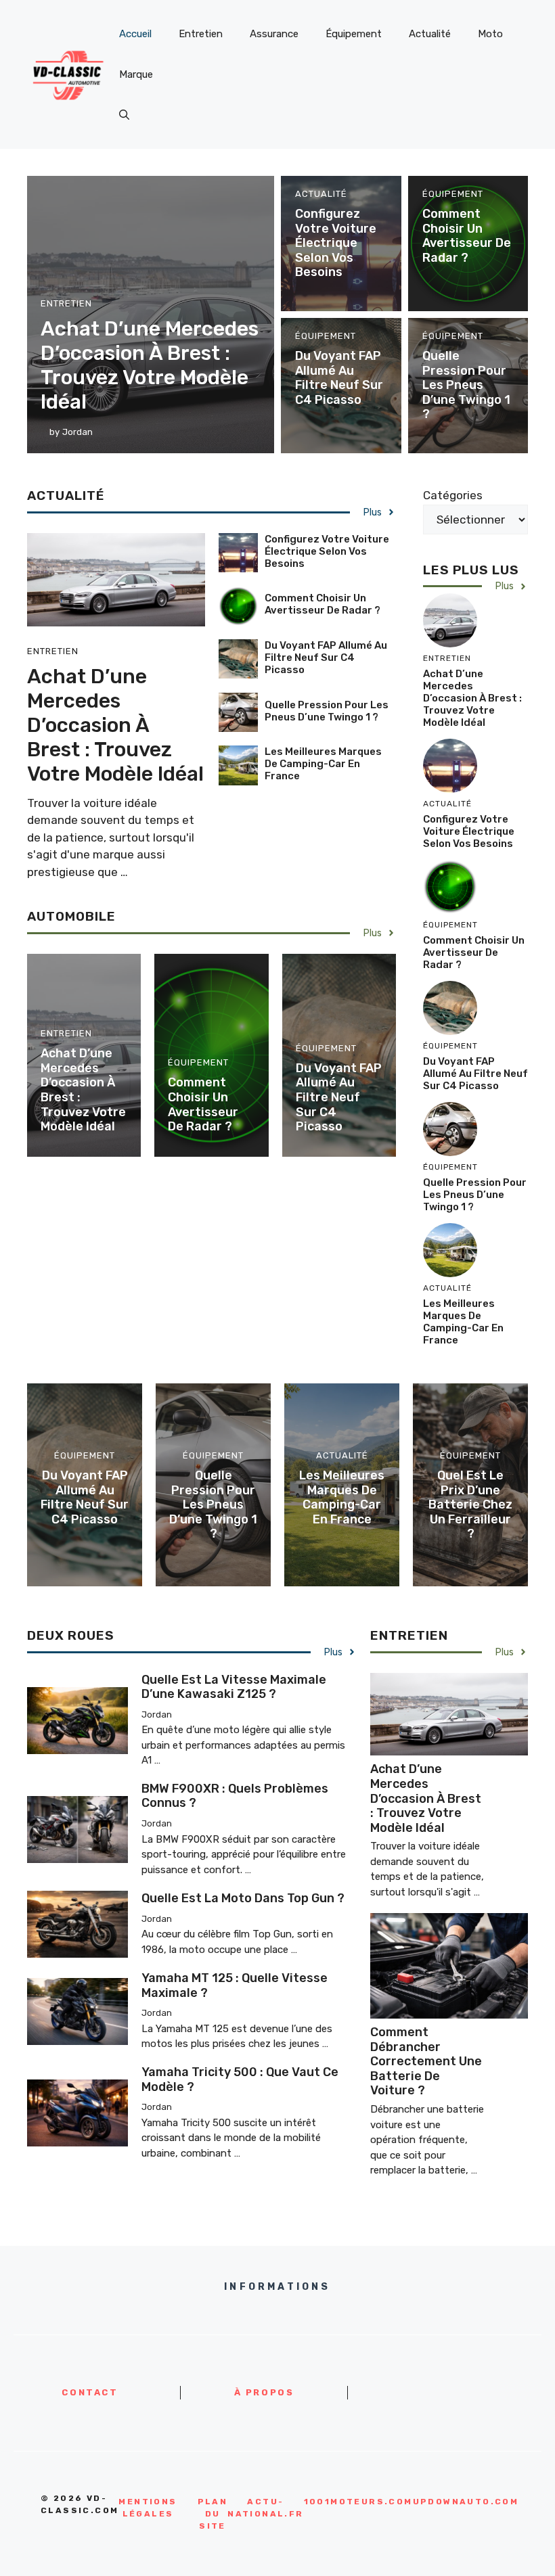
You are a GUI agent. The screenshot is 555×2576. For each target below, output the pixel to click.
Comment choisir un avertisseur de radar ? (467, 236)
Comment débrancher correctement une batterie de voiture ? (426, 2061)
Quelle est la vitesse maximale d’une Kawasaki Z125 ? (234, 1687)
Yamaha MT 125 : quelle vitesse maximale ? (235, 1985)
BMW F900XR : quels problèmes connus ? (235, 1796)
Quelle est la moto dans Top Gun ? (243, 1898)
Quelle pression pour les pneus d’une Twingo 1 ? (466, 385)
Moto (490, 34)
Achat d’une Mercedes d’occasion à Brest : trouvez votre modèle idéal (150, 365)
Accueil (135, 34)
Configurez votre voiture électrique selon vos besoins (336, 243)
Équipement (354, 34)
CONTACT (90, 2392)
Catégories (453, 495)
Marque (136, 74)
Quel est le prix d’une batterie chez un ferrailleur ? (470, 1504)
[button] (124, 115)
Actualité (430, 34)
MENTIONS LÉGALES (148, 2508)
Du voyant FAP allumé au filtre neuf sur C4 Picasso (339, 378)
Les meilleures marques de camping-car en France (323, 764)
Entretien (201, 34)
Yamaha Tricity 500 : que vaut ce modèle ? (240, 2079)
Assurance (274, 34)
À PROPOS (264, 2392)
